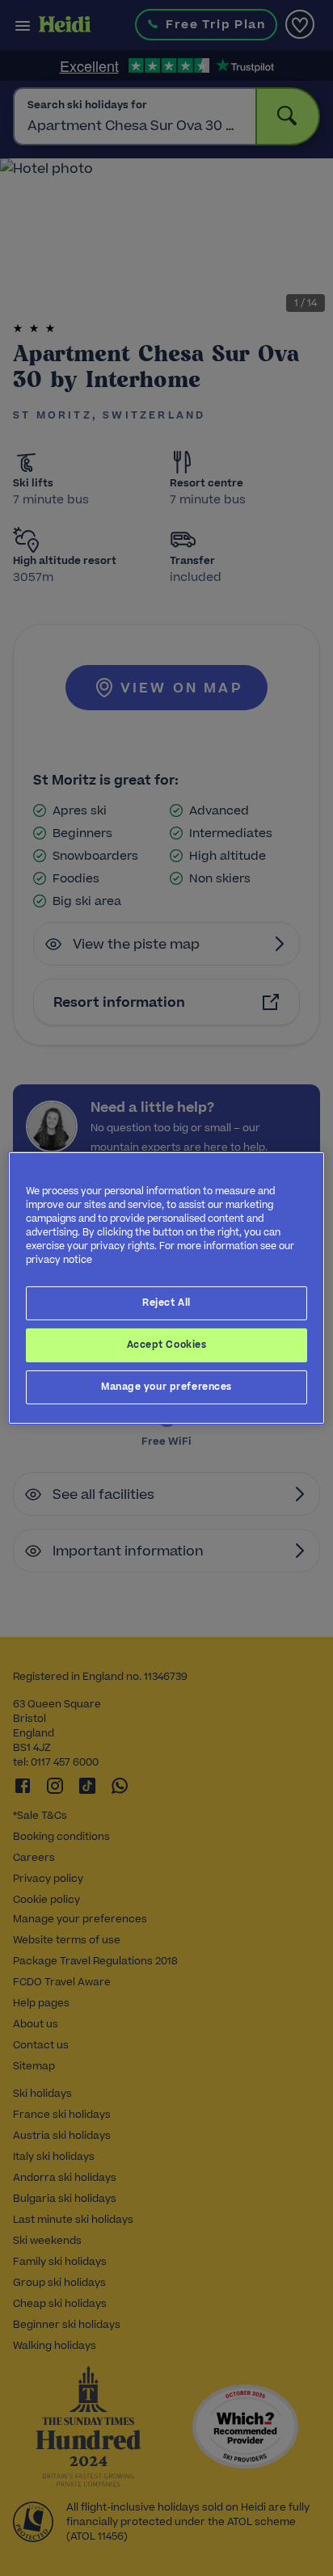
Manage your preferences (166, 1387)
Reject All (166, 1303)
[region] (166, 1288)
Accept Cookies (167, 1345)
